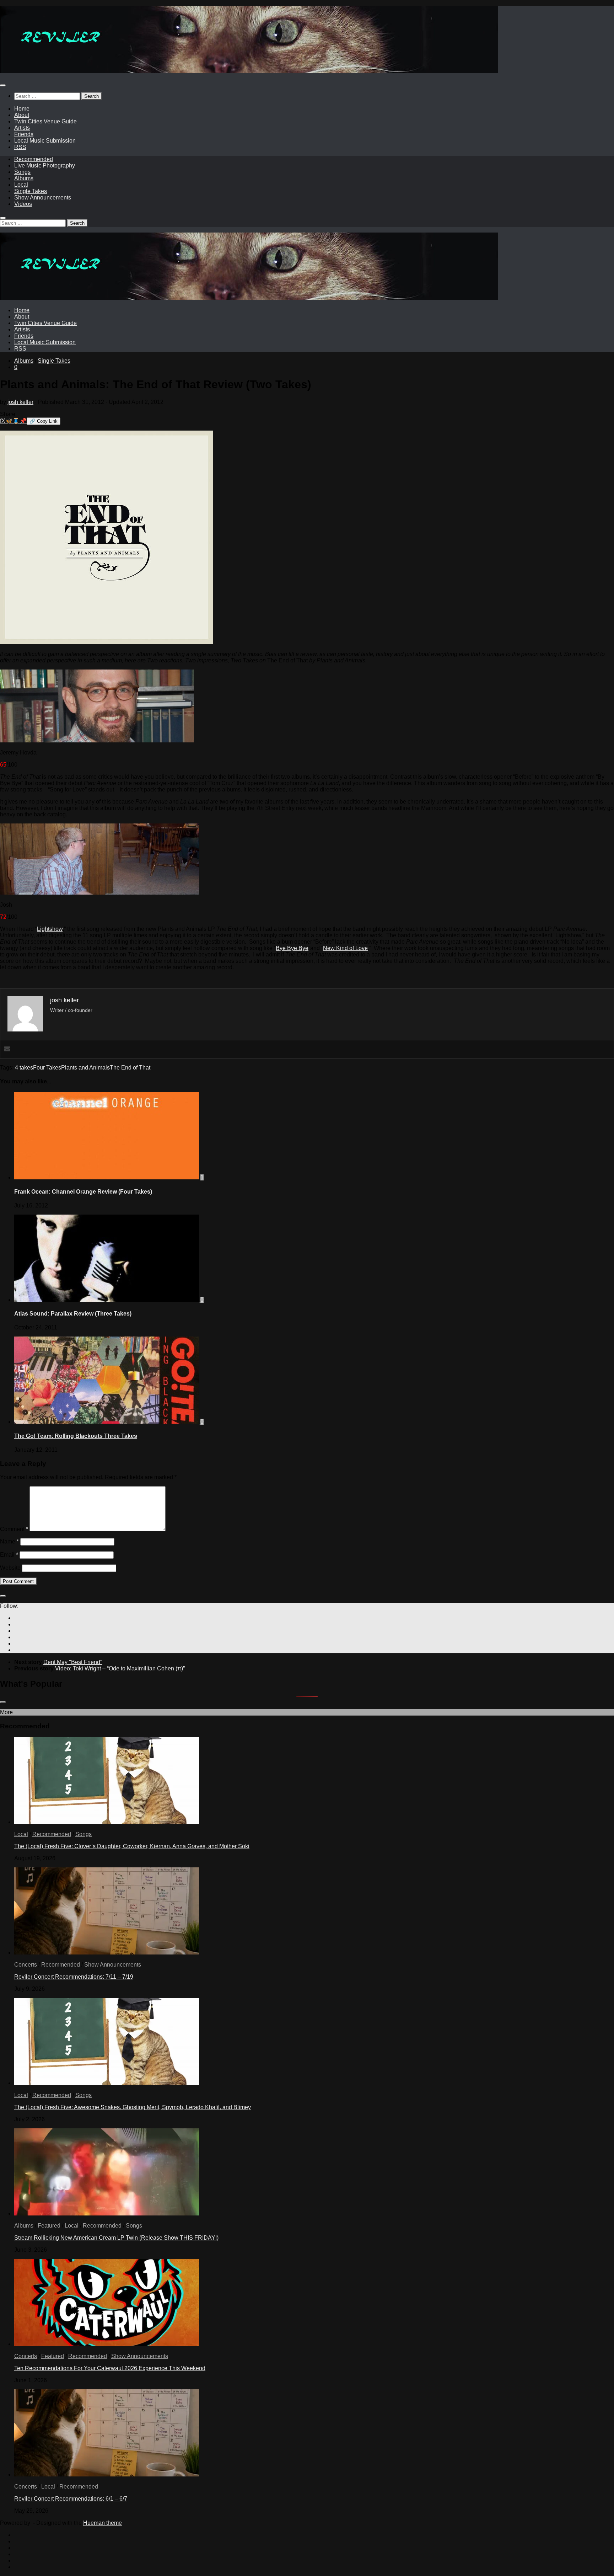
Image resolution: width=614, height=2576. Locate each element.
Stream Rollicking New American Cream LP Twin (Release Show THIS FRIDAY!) (116, 2238)
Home (22, 109)
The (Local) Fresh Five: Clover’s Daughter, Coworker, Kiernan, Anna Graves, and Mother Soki (132, 1846)
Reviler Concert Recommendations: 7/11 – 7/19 (74, 1977)
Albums (24, 178)
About (22, 115)
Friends (24, 134)
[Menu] (3, 85)
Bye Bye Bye (292, 948)
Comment (14, 1529)
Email (9, 1555)
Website (10, 1568)
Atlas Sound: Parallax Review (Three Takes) (73, 1314)
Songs (22, 172)
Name (9, 1542)
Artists (22, 128)
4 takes (24, 1068)
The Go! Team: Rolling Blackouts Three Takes (76, 1436)
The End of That (130, 1068)
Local (21, 185)
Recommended (34, 159)
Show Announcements (43, 198)
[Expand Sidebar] (3, 1596)
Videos (23, 204)
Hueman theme (103, 2523)
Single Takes (31, 191)
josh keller (20, 402)
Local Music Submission (45, 141)
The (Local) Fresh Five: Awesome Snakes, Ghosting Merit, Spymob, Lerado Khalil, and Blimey (133, 2107)
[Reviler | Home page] (249, 71)
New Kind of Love (345, 948)
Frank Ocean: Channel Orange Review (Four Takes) (83, 1192)
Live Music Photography (45, 166)
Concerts (26, 1965)
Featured (49, 2226)
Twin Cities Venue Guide (45, 121)
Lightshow (50, 929)
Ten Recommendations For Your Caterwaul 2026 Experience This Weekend (110, 2368)
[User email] (7, 1049)
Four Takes (47, 1068)
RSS (20, 147)
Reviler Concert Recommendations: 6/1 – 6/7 (71, 2499)
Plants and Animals (85, 1068)
